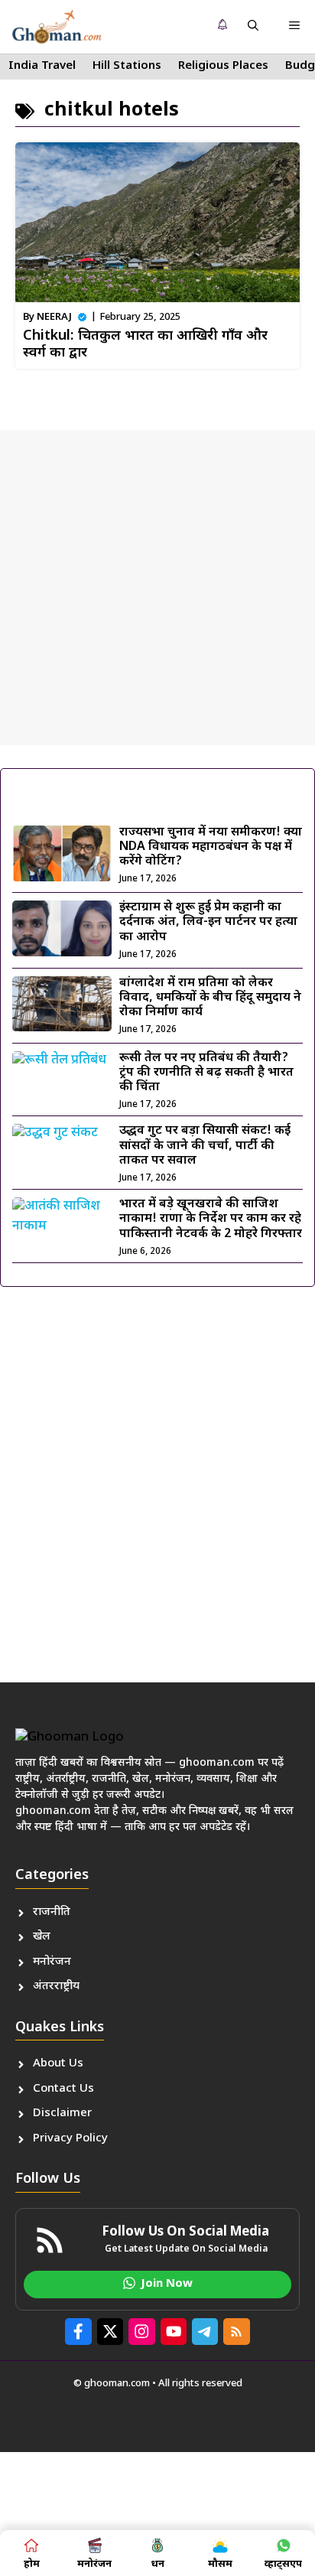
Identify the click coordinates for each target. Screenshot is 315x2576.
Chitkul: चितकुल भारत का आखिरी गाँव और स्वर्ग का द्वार (145, 345)
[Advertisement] (157, 588)
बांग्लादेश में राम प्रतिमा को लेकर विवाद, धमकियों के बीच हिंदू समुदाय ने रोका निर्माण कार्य (210, 998)
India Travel (42, 66)
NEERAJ (54, 317)
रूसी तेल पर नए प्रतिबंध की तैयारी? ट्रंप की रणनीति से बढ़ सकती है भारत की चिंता (206, 1073)
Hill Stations (127, 66)
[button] (253, 27)
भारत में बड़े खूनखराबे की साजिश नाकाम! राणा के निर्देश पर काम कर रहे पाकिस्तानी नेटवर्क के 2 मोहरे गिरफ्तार (211, 1219)
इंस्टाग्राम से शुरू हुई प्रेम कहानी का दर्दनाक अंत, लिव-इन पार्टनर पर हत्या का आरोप (208, 922)
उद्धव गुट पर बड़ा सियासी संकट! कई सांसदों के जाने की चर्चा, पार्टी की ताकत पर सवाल (205, 1146)
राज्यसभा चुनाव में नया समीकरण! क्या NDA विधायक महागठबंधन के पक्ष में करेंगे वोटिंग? (211, 847)
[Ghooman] (57, 27)
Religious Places (223, 66)
